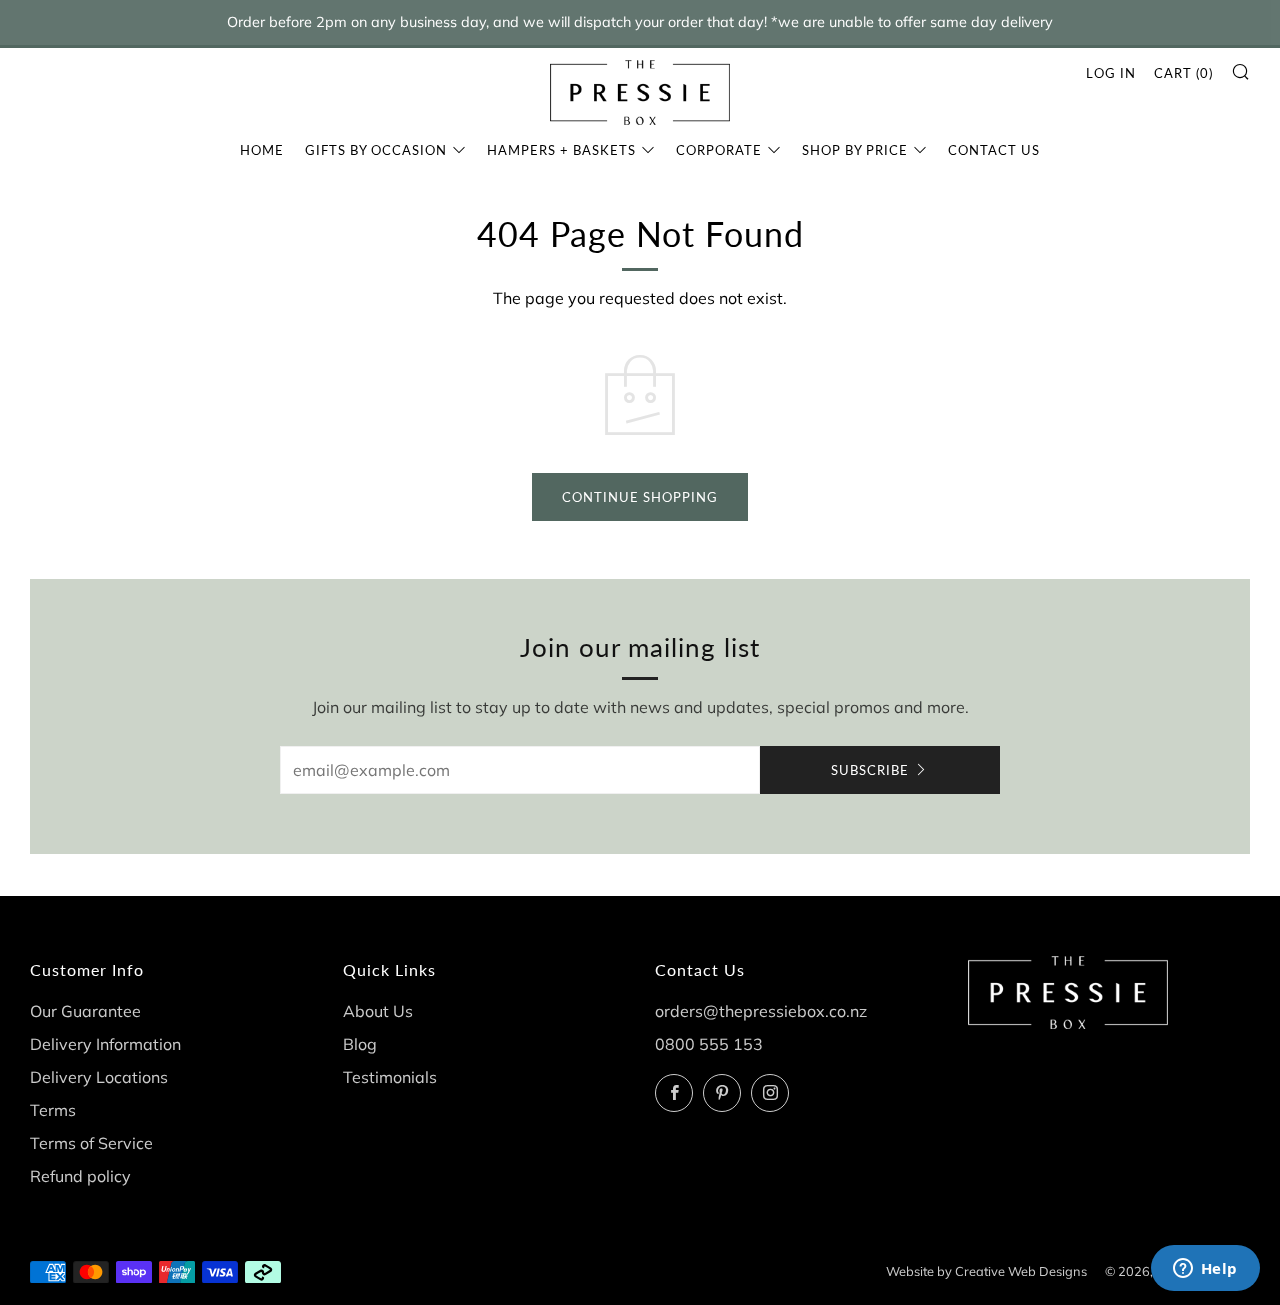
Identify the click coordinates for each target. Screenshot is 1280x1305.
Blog (360, 1044)
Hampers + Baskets (561, 150)
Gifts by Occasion (376, 150)
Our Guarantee (85, 1011)
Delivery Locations (99, 1077)
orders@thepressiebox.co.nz (761, 1011)
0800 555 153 (709, 1044)
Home (262, 150)
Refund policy (80, 1176)
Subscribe (870, 770)
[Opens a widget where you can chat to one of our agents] (1205, 1270)
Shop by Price (855, 150)
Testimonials (390, 1077)
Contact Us (994, 150)
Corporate (719, 150)
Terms (53, 1110)
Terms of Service (91, 1143)
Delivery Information (105, 1044)
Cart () (1183, 73)
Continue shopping (640, 497)
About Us (378, 1011)
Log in (1111, 73)
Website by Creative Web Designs (986, 1271)
